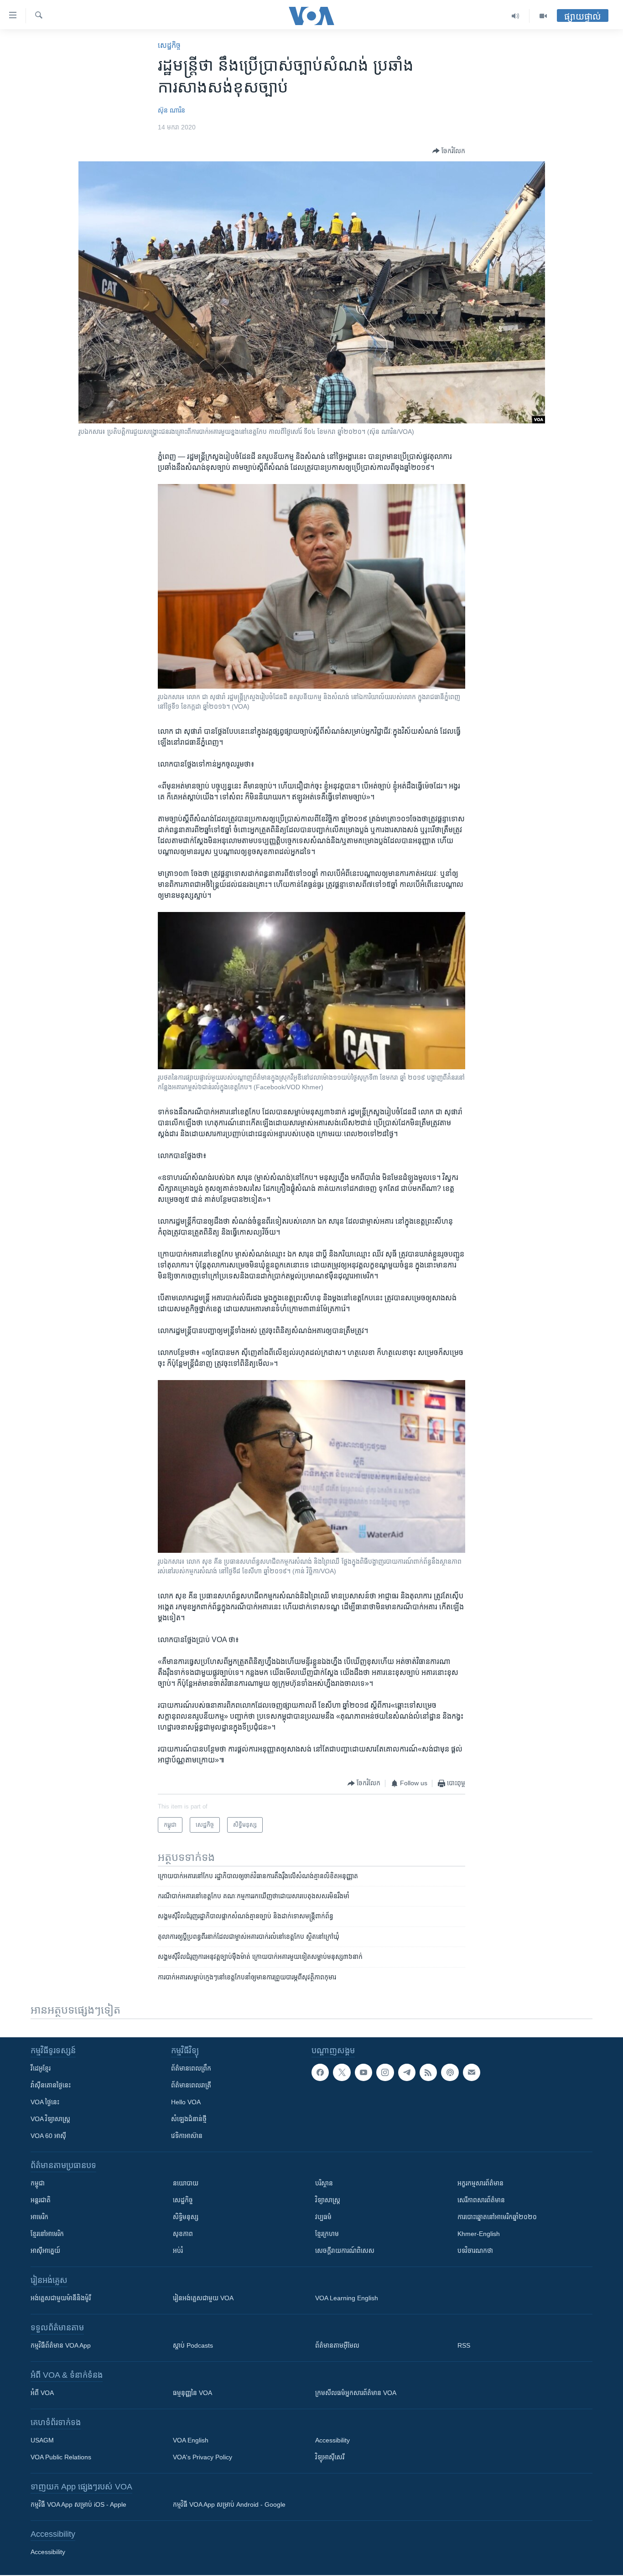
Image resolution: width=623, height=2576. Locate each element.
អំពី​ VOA (42, 2393)
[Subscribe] (472, 2072)
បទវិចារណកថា (475, 2251)
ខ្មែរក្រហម (327, 2234)
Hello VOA (186, 2102)
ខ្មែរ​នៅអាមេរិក (47, 2234)
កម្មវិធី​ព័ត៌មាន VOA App (61, 2345)
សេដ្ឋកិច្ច (169, 45)
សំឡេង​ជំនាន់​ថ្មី (189, 2119)
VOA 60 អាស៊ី (48, 2136)
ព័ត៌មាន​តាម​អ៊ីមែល (337, 2345)
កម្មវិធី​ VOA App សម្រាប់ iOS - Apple (78, 2504)
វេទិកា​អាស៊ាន (187, 2136)
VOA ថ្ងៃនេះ (45, 2102)
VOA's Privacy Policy (202, 2457)
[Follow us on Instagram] (385, 2072)
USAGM (42, 2440)
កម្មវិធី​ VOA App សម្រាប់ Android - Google (229, 2504)
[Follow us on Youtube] (363, 2072)
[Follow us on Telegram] (407, 2072)
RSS (464, 2345)
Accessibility (332, 2440)
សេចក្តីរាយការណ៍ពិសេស (345, 2251)
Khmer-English (479, 2234)
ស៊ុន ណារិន (171, 110)
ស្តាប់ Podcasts (193, 2345)
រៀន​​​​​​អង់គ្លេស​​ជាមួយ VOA (203, 2298)
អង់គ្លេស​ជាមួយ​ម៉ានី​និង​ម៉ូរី (61, 2298)
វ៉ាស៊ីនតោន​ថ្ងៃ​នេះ (51, 2085)
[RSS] (428, 2072)
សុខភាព (183, 2234)
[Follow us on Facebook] (320, 2072)
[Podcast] (450, 2072)
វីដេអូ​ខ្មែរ (41, 2068)
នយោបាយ (186, 2183)
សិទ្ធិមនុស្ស (186, 2217)
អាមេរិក (39, 2217)
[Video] (543, 16)
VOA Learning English (347, 2298)
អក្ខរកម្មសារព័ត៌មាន (480, 2183)
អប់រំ (178, 2251)
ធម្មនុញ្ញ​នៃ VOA (192, 2393)
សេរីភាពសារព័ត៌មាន (481, 2200)
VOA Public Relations (61, 2457)
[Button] (449, 151)
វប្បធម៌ (323, 2217)
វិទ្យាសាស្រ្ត (328, 2200)
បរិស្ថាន (324, 2183)
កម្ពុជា (38, 2183)
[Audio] (516, 16)
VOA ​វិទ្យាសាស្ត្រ (50, 2119)
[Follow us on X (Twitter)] (342, 2072)
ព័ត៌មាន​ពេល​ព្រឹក (191, 2068)
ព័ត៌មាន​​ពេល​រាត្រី (191, 2085)
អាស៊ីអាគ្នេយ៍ (45, 2251)
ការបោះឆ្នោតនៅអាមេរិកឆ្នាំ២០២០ (497, 2217)
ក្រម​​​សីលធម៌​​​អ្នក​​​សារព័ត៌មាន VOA (356, 2393)
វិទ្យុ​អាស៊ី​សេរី (330, 2457)
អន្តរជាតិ (41, 2200)
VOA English (191, 2440)
